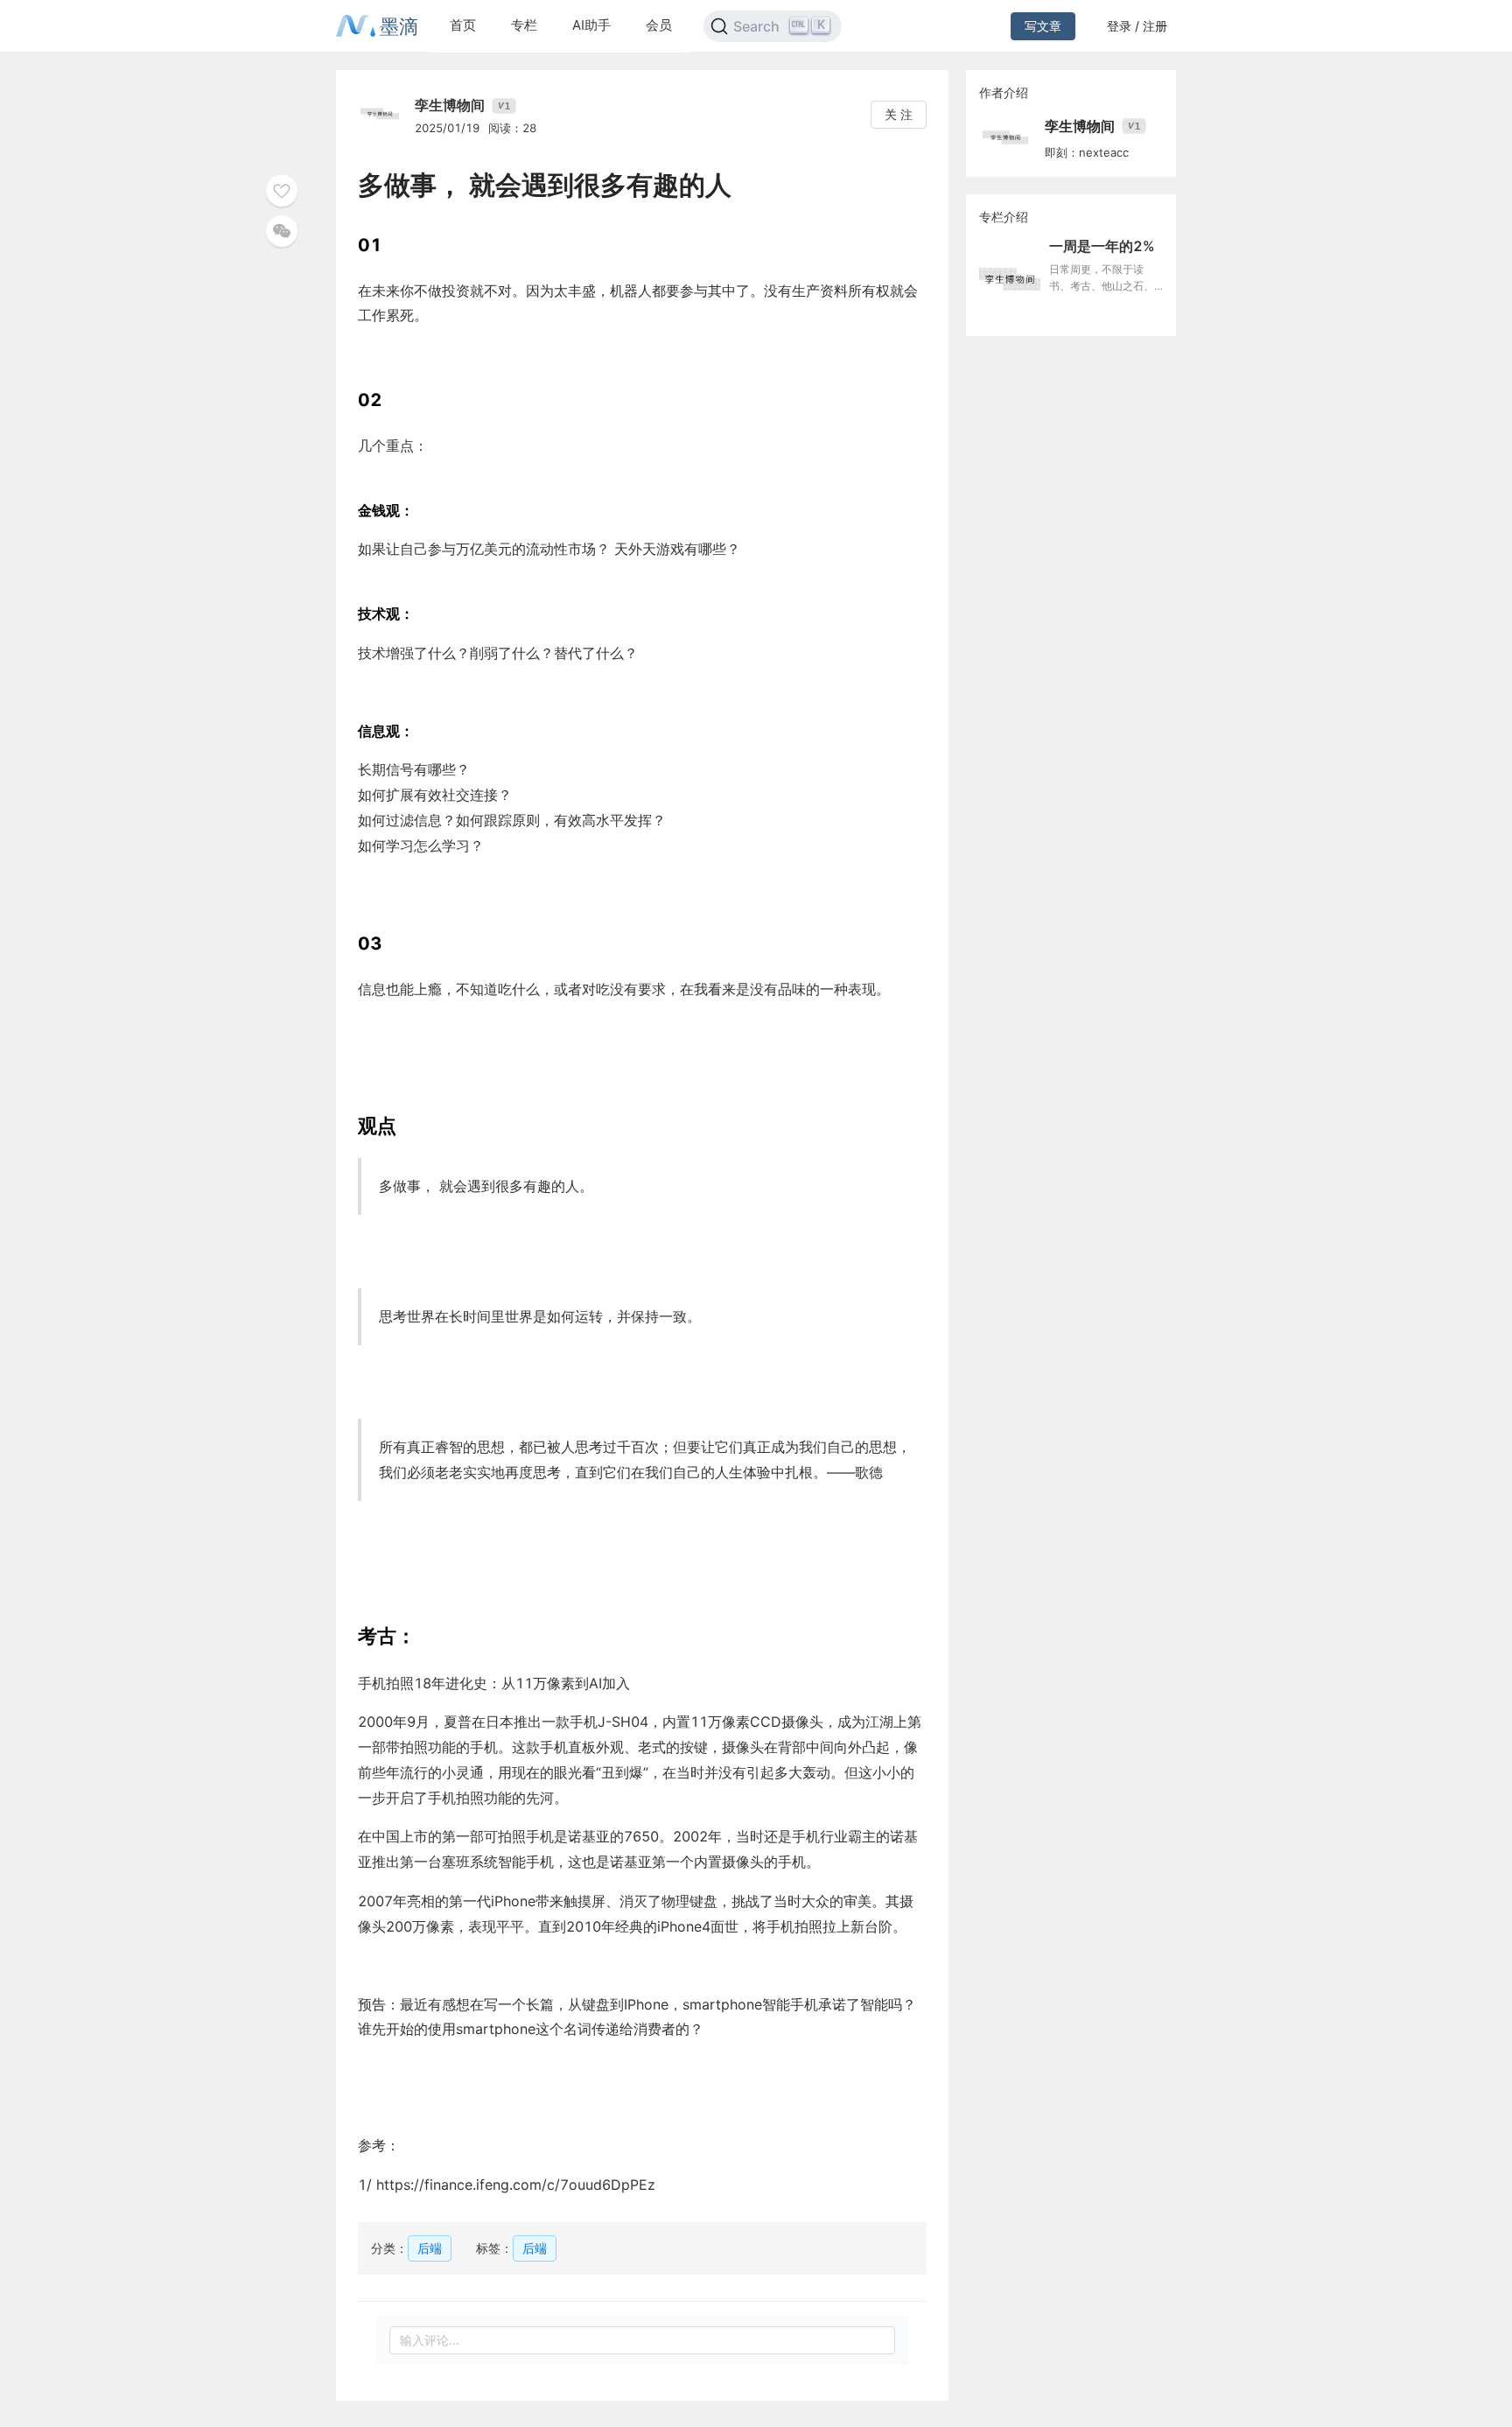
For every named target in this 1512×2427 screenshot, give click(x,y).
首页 (463, 25)
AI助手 (591, 25)
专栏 (524, 25)
